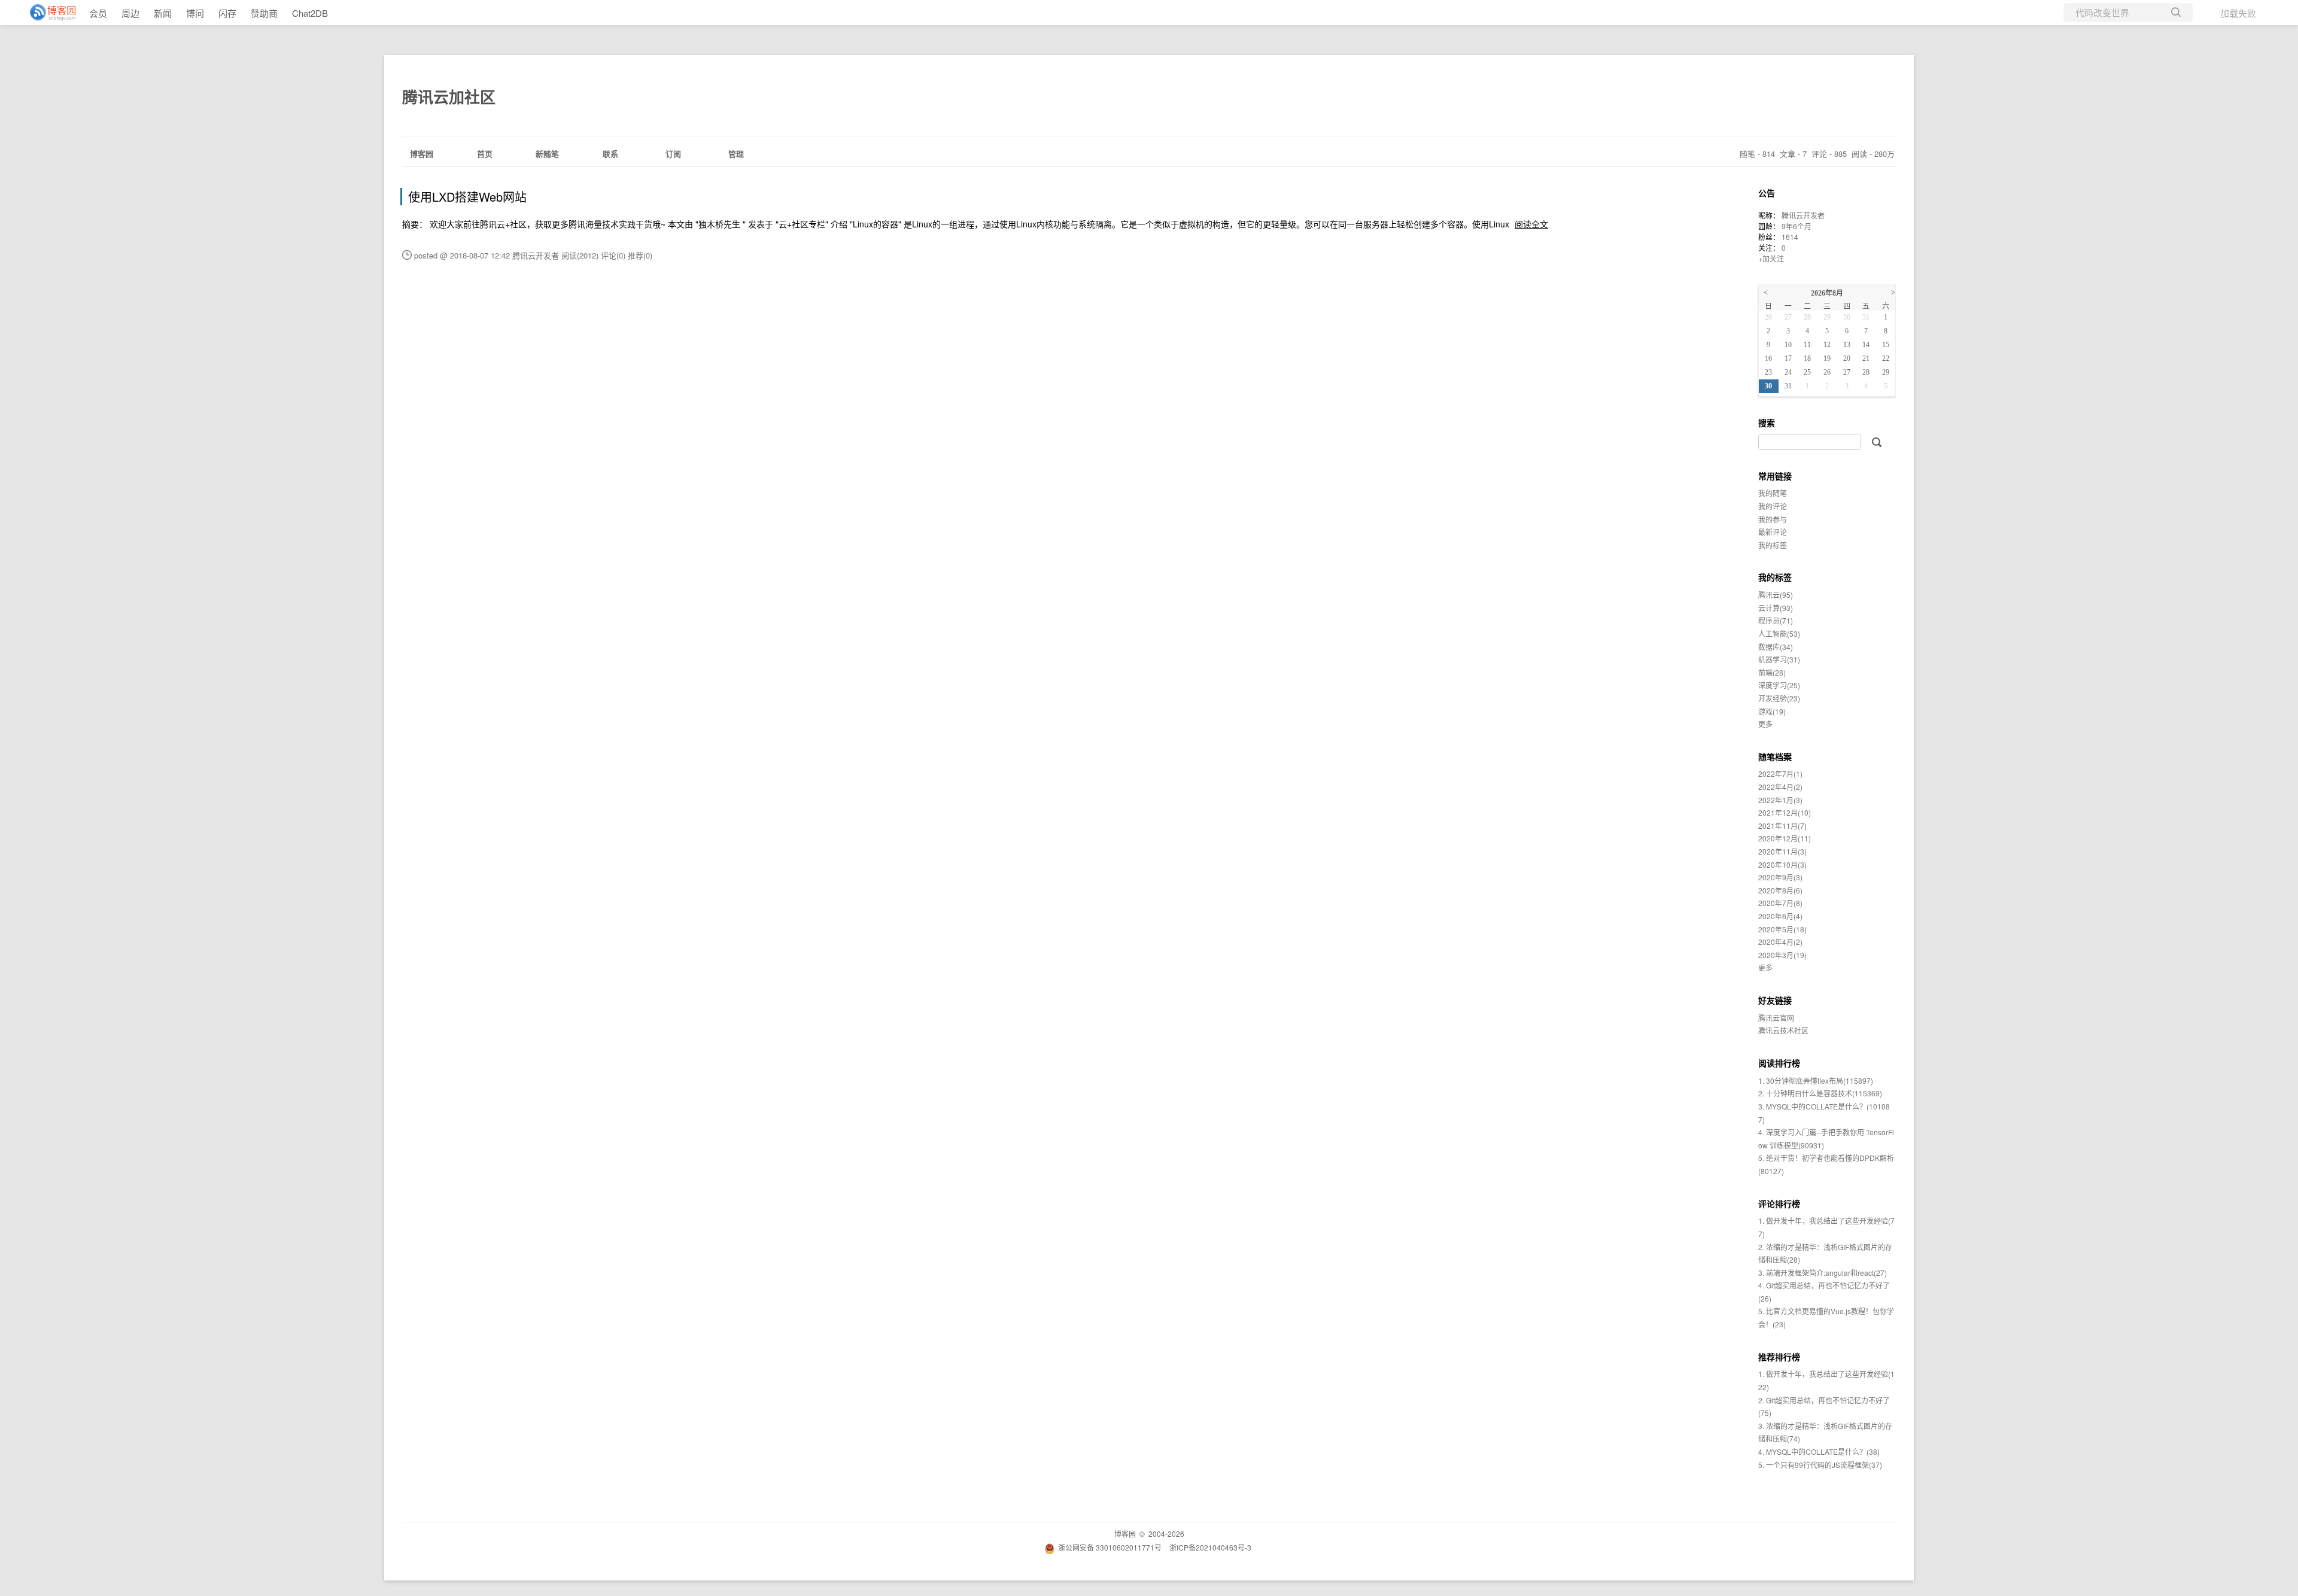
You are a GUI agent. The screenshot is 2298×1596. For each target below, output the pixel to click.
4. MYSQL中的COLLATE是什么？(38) (1819, 1451)
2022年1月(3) (1780, 800)
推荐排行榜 (1779, 1357)
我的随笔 (1773, 493)
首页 (485, 153)
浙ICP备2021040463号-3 (1210, 1547)
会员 (98, 13)
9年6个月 (1797, 226)
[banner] (48, 13)
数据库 (1776, 647)
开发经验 (1779, 698)
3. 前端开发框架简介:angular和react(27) (1823, 1273)
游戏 (1772, 711)
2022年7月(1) (1780, 773)
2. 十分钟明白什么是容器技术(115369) (1820, 1093)
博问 (195, 13)
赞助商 (264, 13)
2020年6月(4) (1780, 916)
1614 (1790, 237)
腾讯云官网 (1776, 1018)
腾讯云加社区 (449, 97)
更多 (1765, 724)
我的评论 (1773, 506)
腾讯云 (1776, 595)
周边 (130, 13)
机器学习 (1779, 659)
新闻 (163, 13)
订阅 (673, 153)
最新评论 (1773, 532)
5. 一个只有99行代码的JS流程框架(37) (1820, 1465)
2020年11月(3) (1782, 851)
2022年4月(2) (1780, 787)
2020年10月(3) (1782, 864)
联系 (610, 153)
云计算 (1776, 608)
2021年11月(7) (1782, 826)
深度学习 (1779, 685)
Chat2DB (310, 13)
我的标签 (1773, 545)
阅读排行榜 (1779, 1063)
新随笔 (547, 153)
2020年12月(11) (1785, 838)
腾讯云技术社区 (1783, 1030)
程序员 (1776, 620)
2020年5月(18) (1782, 929)
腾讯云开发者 (1803, 215)
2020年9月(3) (1780, 877)
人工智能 (1779, 633)
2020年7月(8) (1780, 903)
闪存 (227, 13)
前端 (1772, 672)
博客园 (422, 153)
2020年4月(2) (1780, 942)
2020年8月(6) (1780, 890)
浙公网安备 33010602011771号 (1110, 1547)
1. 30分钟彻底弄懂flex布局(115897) (1816, 1080)
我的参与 (1773, 519)
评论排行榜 (1779, 1203)
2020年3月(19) (1782, 955)
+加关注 (1771, 258)
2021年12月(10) (1785, 812)
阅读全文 (1531, 224)
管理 (736, 153)
